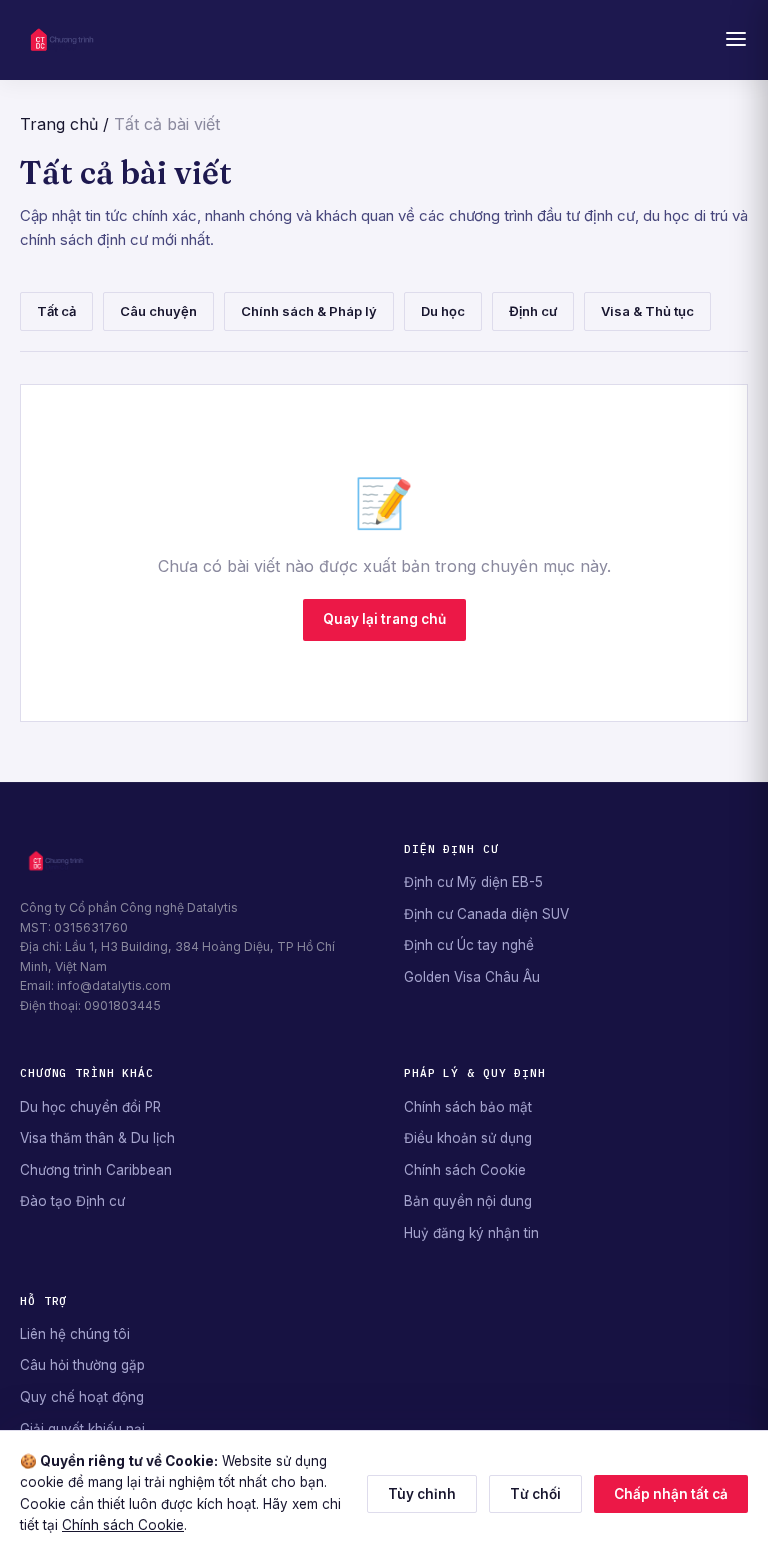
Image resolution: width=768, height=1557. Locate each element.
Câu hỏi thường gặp (82, 1365)
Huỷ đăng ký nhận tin (471, 1233)
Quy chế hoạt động (82, 1397)
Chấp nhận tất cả (671, 1494)
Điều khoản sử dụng (468, 1138)
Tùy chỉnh (422, 1494)
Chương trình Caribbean (96, 1170)
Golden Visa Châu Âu (472, 977)
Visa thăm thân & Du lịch (97, 1138)
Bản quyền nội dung (468, 1201)
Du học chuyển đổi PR (90, 1107)
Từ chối (535, 1494)
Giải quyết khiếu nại (82, 1429)
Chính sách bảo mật (468, 1107)
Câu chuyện (158, 311)
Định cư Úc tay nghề (469, 945)
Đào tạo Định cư (72, 1201)
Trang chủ (59, 124)
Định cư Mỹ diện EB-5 (473, 882)
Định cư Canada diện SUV (486, 914)
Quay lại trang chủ (384, 619)
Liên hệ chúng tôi (75, 1334)
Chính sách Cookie (465, 1170)
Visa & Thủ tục (647, 311)
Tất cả (56, 311)
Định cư (533, 311)
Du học (443, 311)
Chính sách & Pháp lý (309, 311)
